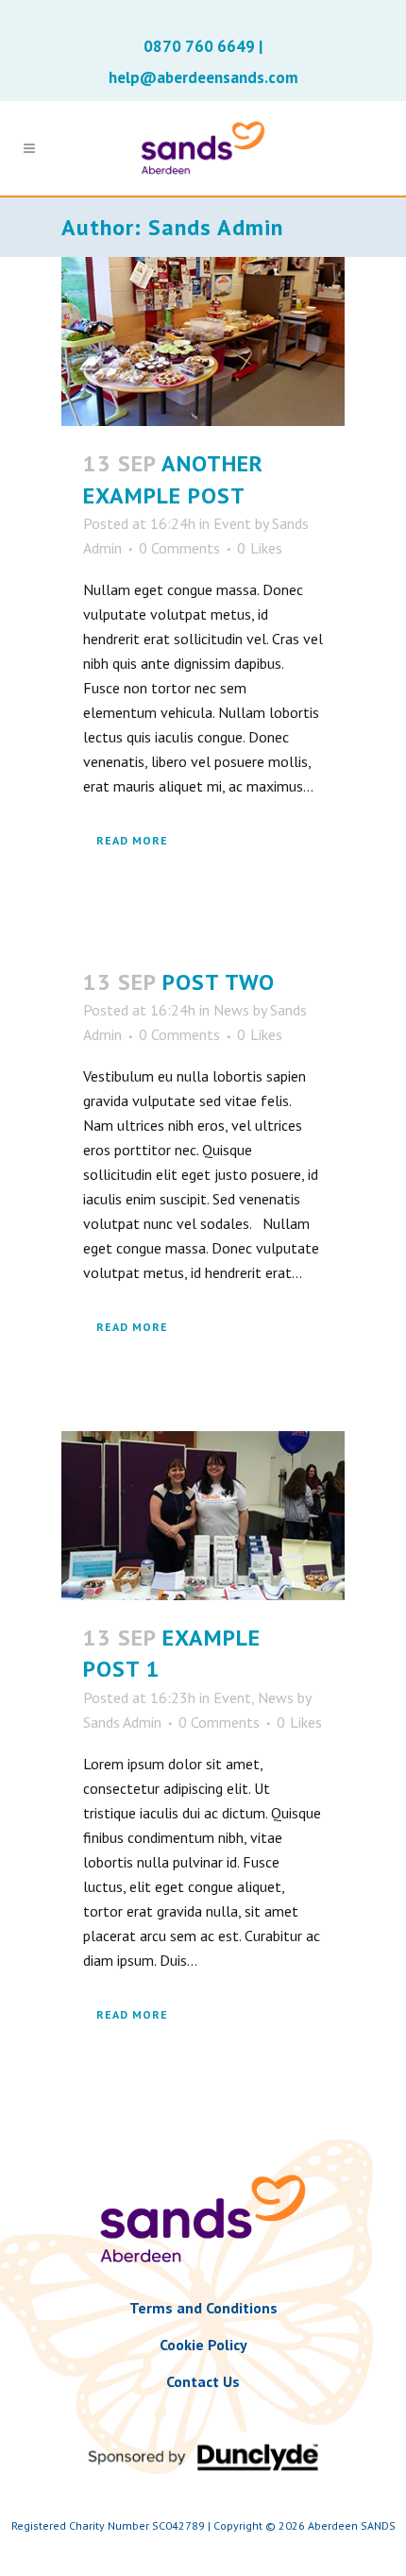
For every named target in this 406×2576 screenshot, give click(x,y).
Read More (132, 840)
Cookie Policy (203, 2345)
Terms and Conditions (203, 2308)
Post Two (219, 982)
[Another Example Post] (203, 341)
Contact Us (203, 2381)
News (231, 1010)
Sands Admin (122, 1722)
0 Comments (179, 548)
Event (232, 523)
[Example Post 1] (203, 1516)
